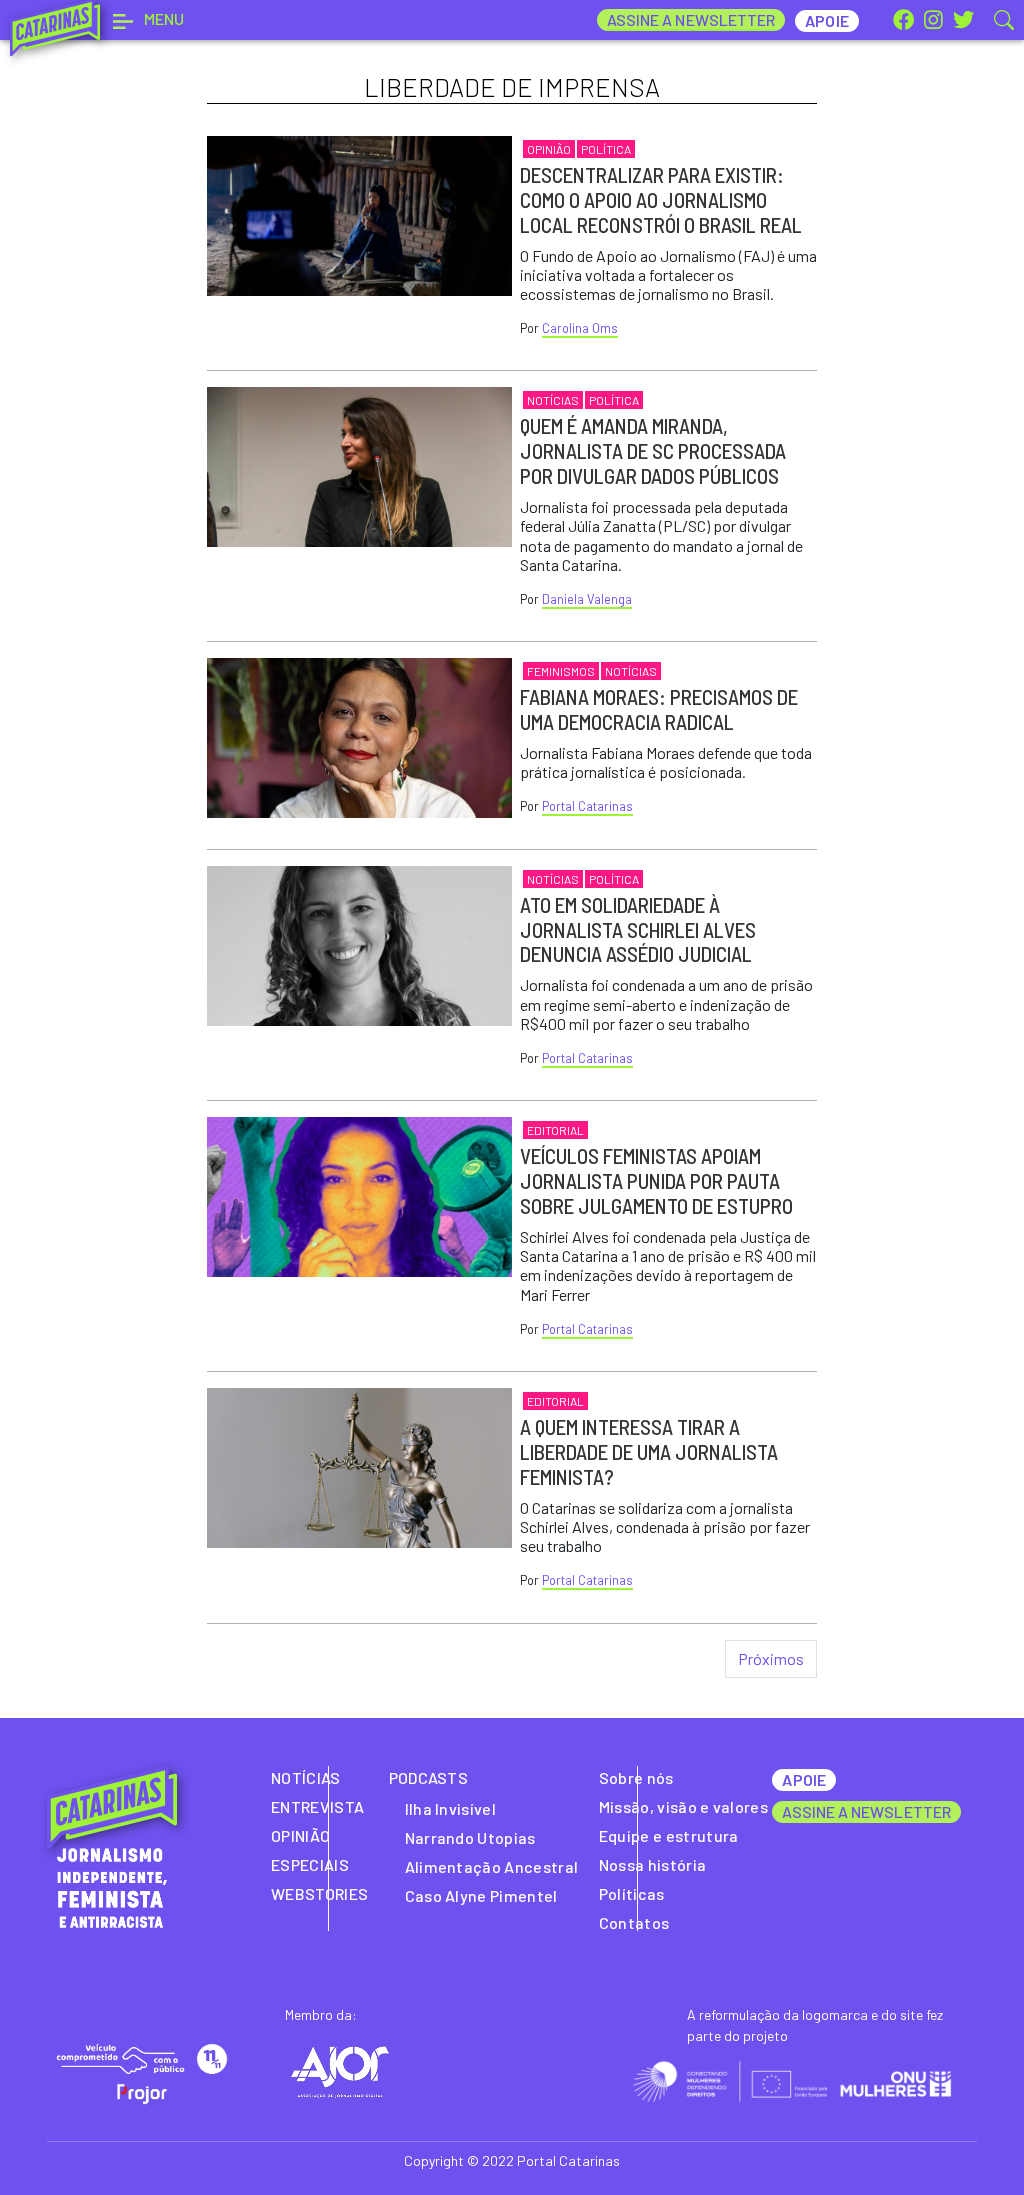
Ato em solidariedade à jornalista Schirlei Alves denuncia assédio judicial (638, 929)
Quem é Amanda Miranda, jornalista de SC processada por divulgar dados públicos (653, 450)
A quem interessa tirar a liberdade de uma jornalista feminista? (649, 1451)
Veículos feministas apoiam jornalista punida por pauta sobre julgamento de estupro (656, 1180)
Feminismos (561, 671)
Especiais (310, 1864)
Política (606, 149)
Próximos (771, 1658)
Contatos (634, 1922)
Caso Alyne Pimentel (481, 1895)
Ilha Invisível (450, 1808)
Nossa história (652, 1864)
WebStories (319, 1893)
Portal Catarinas (587, 806)
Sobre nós (636, 1777)
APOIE (803, 1779)
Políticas (632, 1893)
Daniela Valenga (587, 599)
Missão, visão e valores (683, 1806)
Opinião (549, 149)
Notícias (553, 400)
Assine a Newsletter (691, 19)
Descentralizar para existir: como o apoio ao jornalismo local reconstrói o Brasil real (661, 199)
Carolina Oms (580, 328)
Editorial (555, 1130)
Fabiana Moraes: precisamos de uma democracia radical (659, 709)
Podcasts (429, 1777)
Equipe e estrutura (669, 1835)
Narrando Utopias (470, 1837)
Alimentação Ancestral (492, 1866)
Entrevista (317, 1806)
